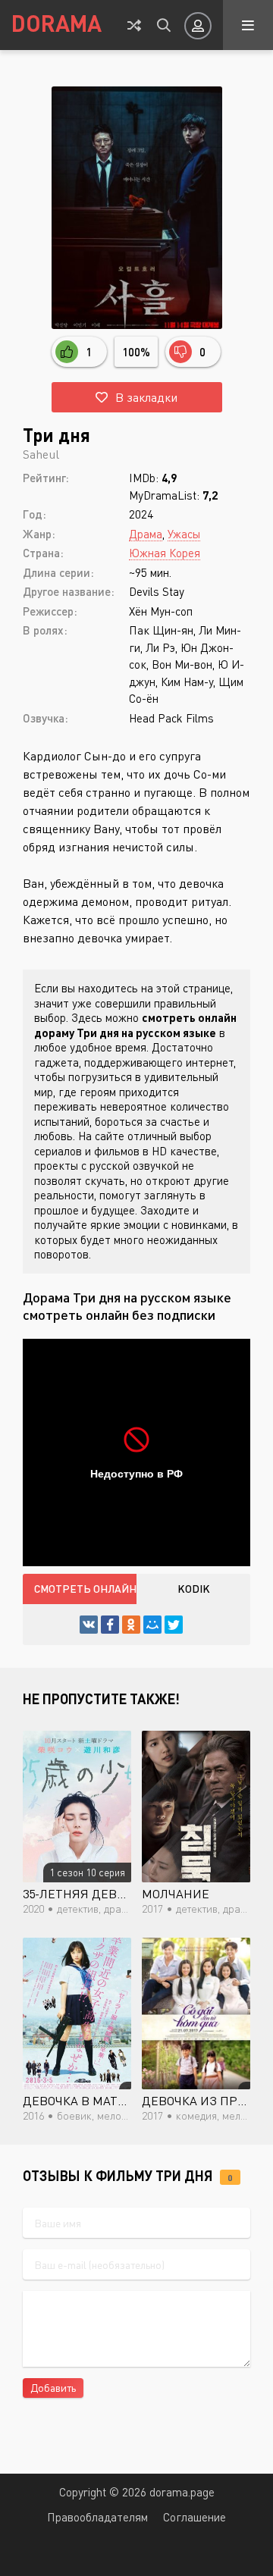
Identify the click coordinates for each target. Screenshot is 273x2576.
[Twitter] (174, 1625)
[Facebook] (110, 1625)
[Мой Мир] (152, 1625)
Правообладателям (97, 2517)
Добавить (53, 2388)
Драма (146, 534)
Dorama (56, 23)
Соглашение (195, 2517)
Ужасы (184, 534)
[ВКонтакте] (89, 1625)
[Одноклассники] (131, 1625)
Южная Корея (165, 553)
